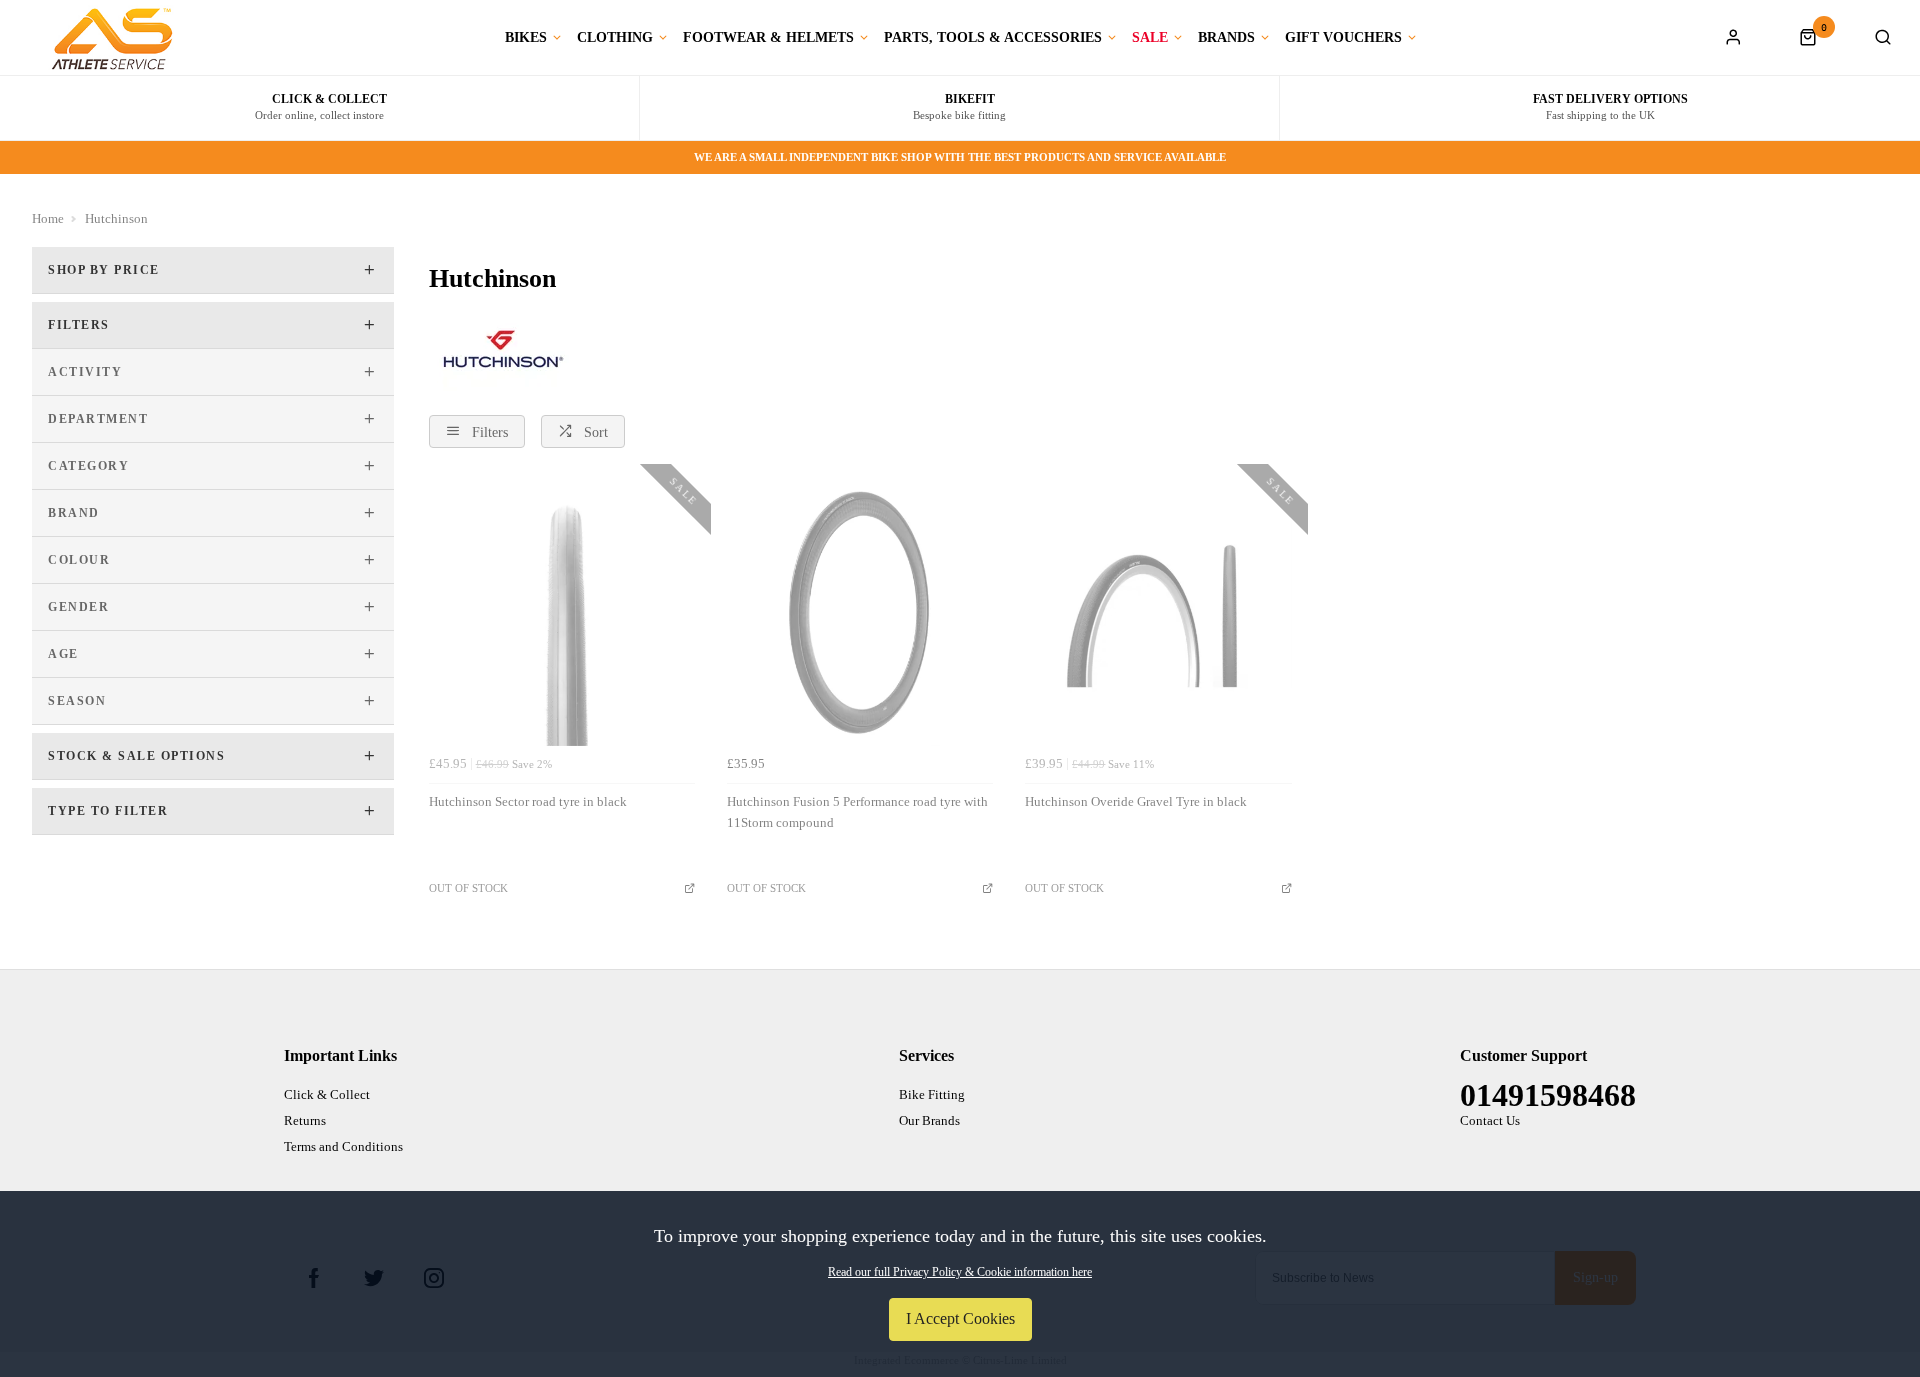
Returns (305, 1120)
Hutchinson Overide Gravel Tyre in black (1136, 801)
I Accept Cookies (960, 1318)
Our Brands (929, 1120)
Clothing (615, 38)
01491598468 (1548, 1095)
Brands (1226, 38)
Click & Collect (327, 1094)
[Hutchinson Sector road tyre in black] (562, 613)
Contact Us (1490, 1120)
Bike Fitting (932, 1094)
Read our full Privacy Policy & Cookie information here (960, 1272)
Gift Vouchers (1343, 38)
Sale (1150, 38)
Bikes (526, 38)
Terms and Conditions (343, 1146)
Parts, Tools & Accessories (993, 38)
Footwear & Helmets (768, 38)
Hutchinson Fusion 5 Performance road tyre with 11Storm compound (857, 812)
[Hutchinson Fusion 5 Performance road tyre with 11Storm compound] (860, 613)
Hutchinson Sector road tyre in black (528, 801)
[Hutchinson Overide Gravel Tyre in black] (1158, 613)
